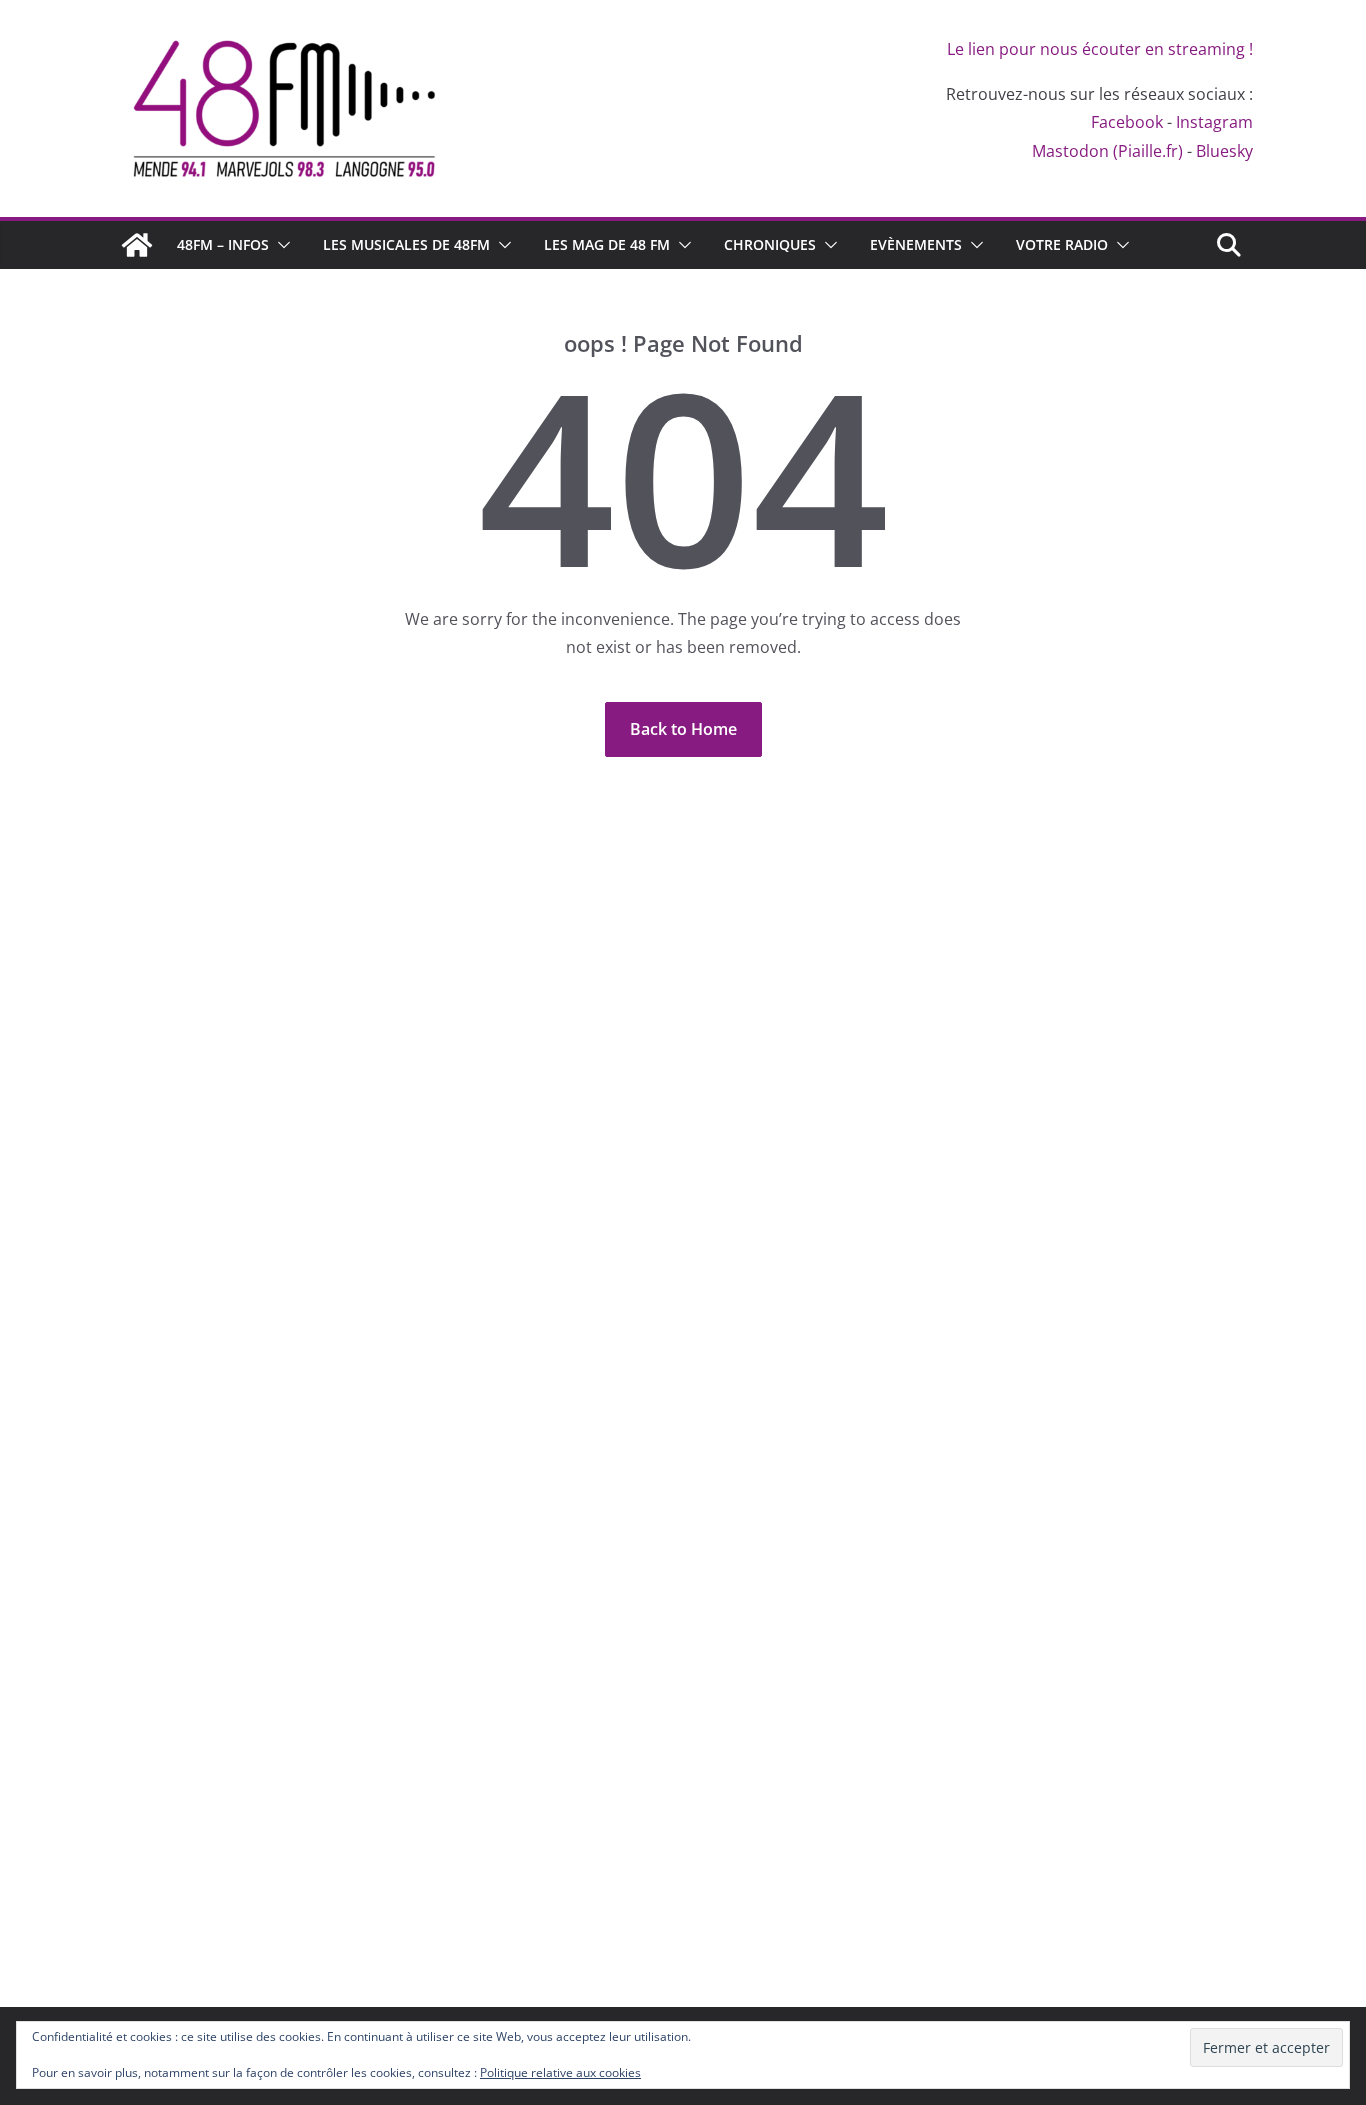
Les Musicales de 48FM (406, 244)
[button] (280, 245)
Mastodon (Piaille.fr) (1107, 151)
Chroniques (770, 244)
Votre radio (1062, 244)
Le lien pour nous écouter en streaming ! (1100, 49)
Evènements (916, 244)
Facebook (1127, 122)
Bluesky (1224, 151)
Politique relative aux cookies (560, 2072)
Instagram (1214, 122)
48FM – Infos (223, 244)
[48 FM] (137, 245)
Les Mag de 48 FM (607, 244)
